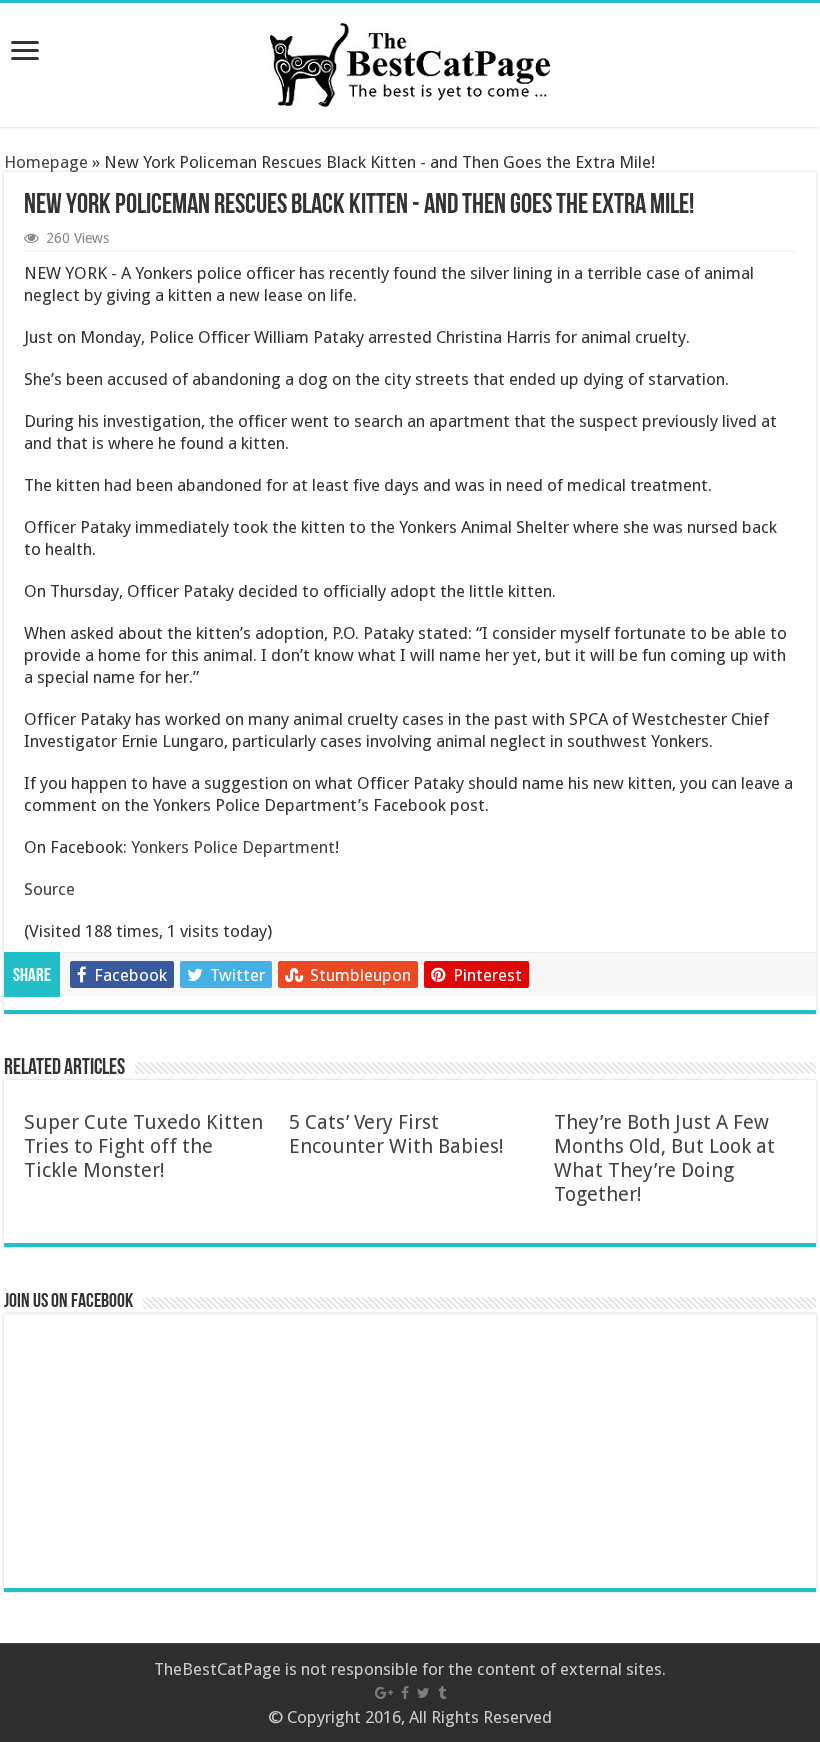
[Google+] (384, 1693)
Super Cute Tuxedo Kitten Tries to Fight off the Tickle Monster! (143, 1146)
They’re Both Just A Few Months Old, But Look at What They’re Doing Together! (664, 1158)
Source (49, 889)
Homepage (46, 162)
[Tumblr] (442, 1693)
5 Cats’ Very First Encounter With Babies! (396, 1134)
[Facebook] (405, 1693)
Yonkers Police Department (233, 847)
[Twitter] (423, 1693)
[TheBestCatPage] (410, 61)
